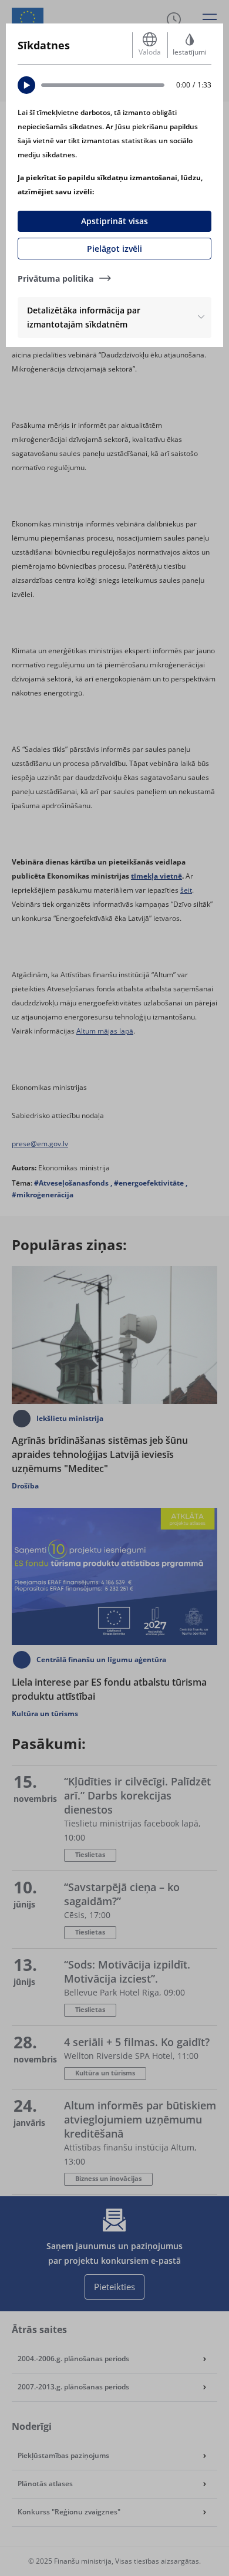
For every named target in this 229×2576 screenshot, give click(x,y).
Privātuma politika (55, 278)
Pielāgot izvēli (114, 249)
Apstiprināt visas (114, 221)
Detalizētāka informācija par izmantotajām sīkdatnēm (84, 317)
